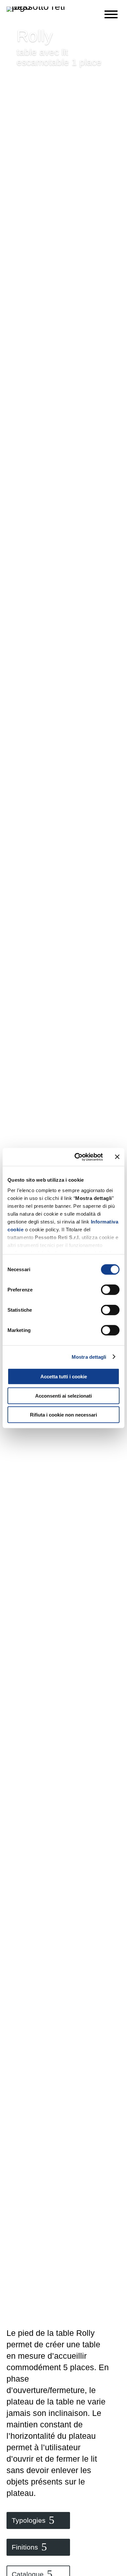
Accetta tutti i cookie (64, 1377)
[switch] (110, 1290)
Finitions (25, 2547)
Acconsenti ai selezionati (63, 1395)
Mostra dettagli (89, 1357)
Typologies (29, 2520)
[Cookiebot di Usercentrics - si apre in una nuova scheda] (77, 1157)
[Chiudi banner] (117, 1157)
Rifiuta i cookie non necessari (63, 1415)
